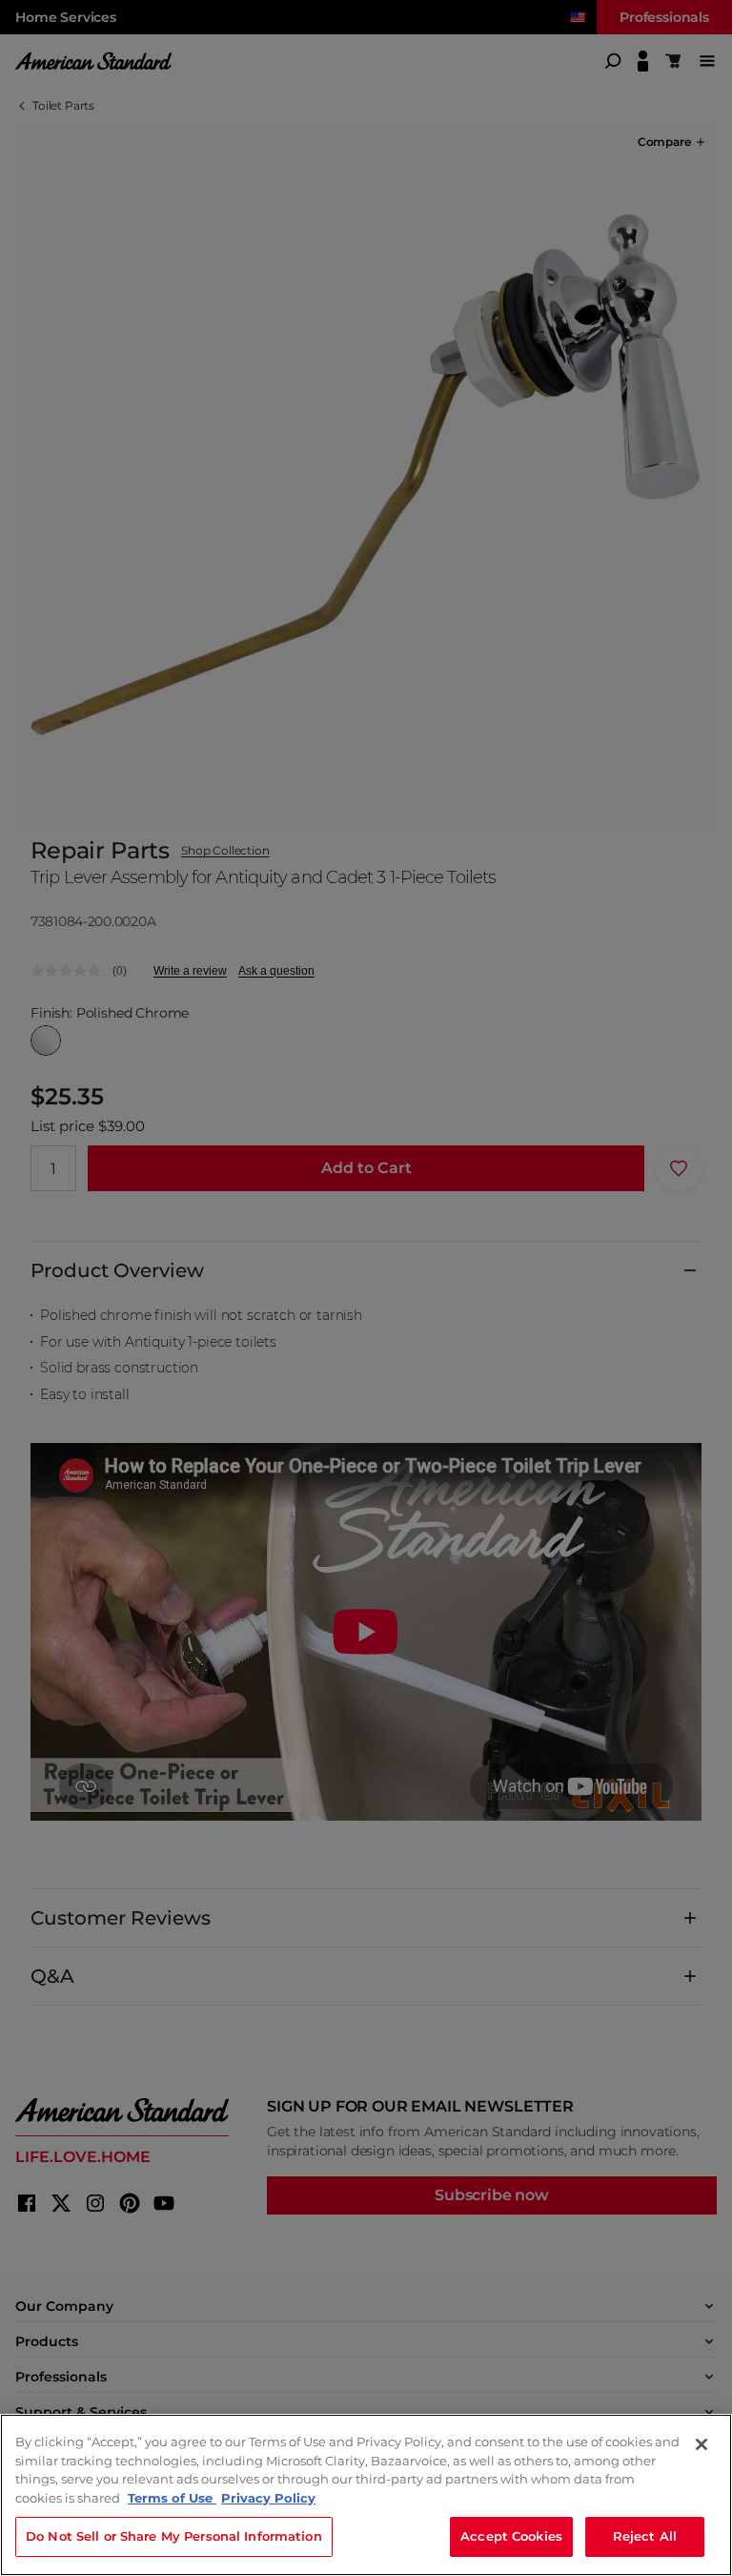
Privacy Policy (268, 2498)
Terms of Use (172, 2498)
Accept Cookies (511, 2536)
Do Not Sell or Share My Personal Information (174, 2536)
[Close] (701, 2444)
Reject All (645, 2536)
